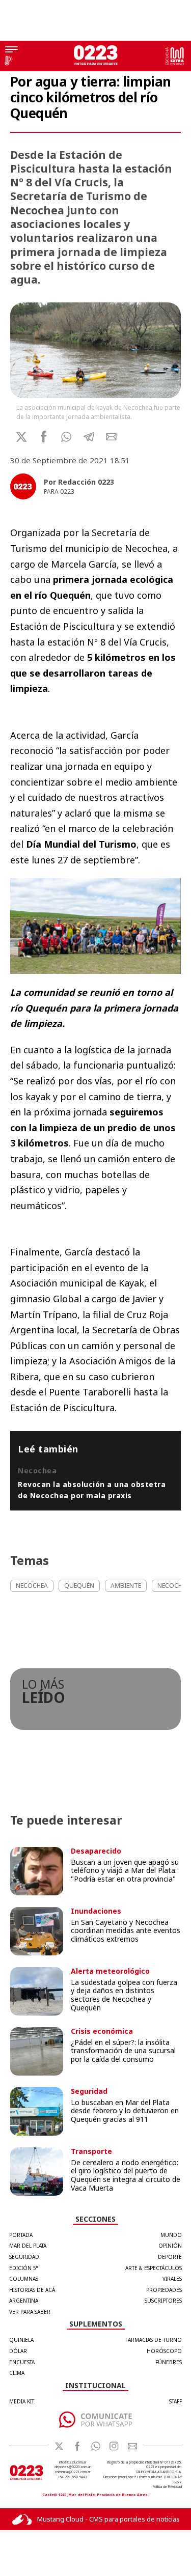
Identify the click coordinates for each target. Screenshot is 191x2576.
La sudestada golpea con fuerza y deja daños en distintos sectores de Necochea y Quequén (124, 1995)
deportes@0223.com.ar (73, 2467)
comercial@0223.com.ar (73, 2472)
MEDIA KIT (22, 2401)
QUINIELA (21, 2340)
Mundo (171, 2235)
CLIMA (17, 2373)
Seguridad (24, 2257)
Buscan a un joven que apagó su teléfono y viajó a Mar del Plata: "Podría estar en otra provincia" (125, 1871)
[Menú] (11, 50)
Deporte (170, 2257)
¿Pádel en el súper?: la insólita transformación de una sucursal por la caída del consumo (123, 2051)
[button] (66, 437)
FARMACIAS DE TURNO (154, 2340)
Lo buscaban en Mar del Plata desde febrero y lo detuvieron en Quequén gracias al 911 (125, 2111)
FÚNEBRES (169, 2362)
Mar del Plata (28, 2246)
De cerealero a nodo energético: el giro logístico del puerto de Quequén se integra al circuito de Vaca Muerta (126, 2175)
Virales (172, 2279)
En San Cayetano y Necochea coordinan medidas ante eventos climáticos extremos (126, 1931)
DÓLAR (18, 2351)
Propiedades (164, 2290)
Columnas (24, 2279)
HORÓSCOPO (164, 2351)
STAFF (175, 2401)
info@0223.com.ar (73, 2462)
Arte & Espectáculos (154, 2268)
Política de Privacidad (167, 2487)
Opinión (170, 2246)
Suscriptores (163, 2301)
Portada (21, 2235)
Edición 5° (24, 2268)
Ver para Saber (30, 2312)
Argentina (24, 2301)
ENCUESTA (22, 2362)
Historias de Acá (32, 2290)
